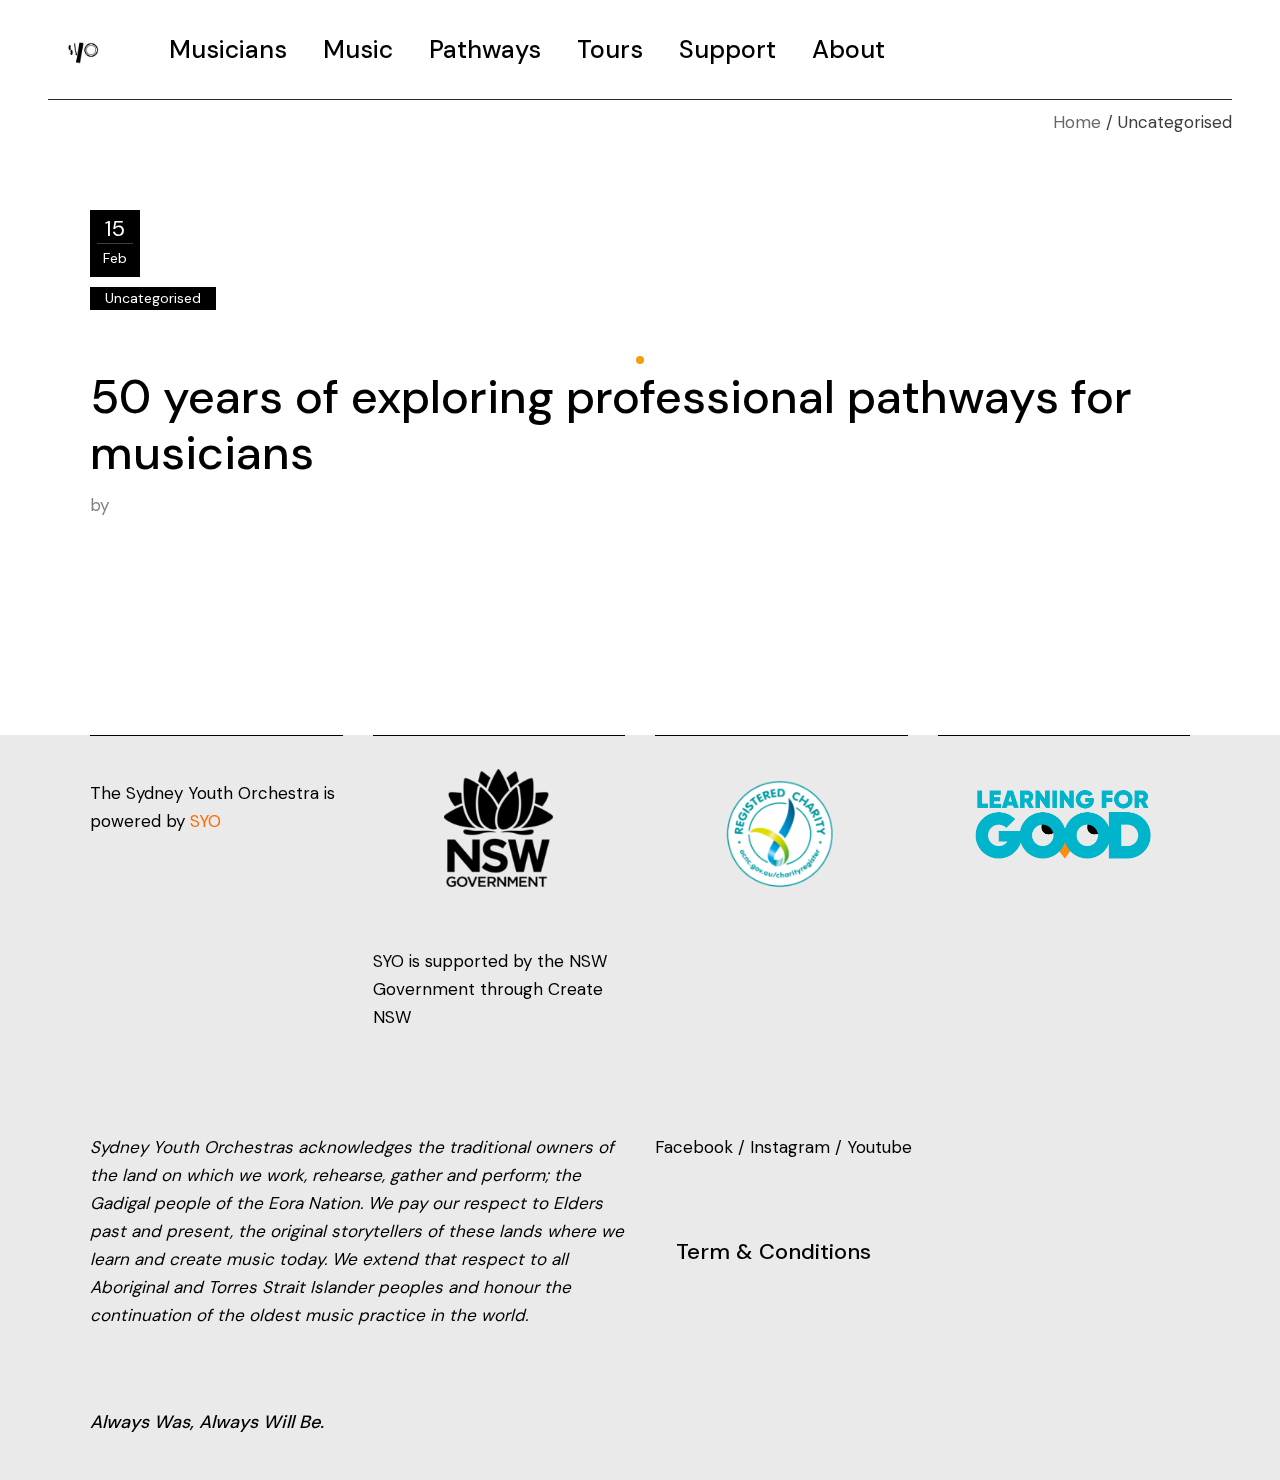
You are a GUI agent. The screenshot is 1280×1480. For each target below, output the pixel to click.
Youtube (879, 1147)
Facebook (696, 1147)
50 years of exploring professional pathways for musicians (611, 425)
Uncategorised (153, 298)
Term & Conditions (773, 1251)
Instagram (790, 1147)
